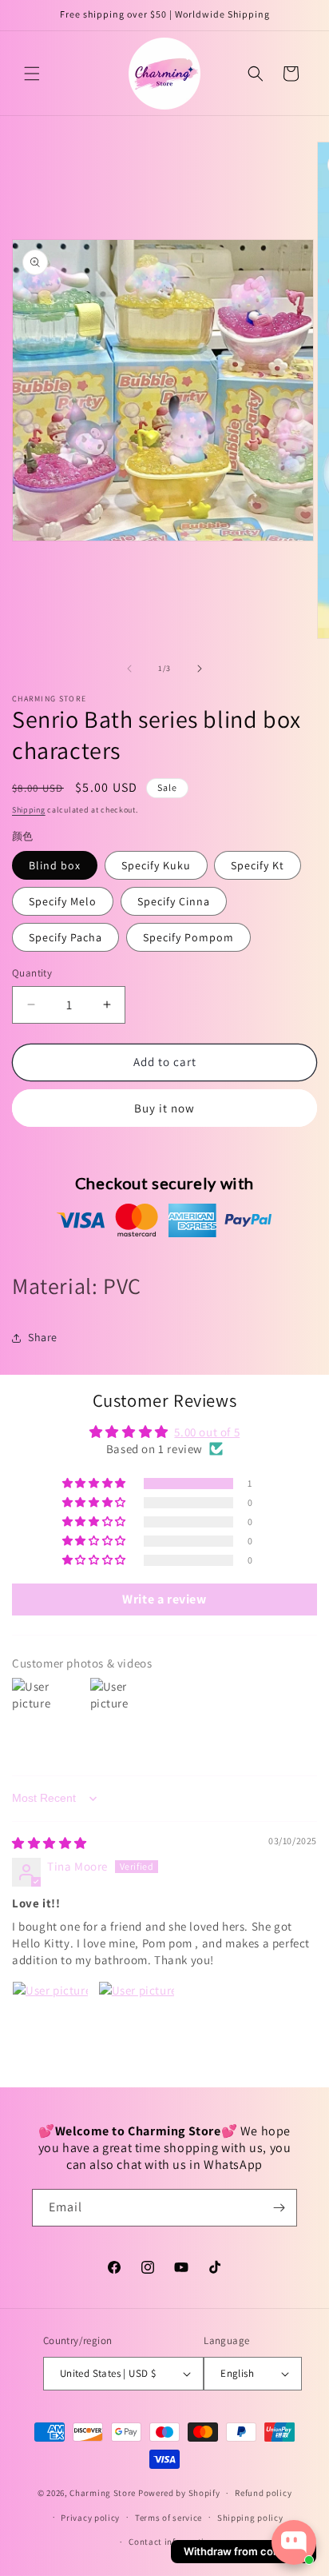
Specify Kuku (156, 865)
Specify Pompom (188, 937)
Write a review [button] (164, 1599)
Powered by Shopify (179, 2493)
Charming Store (103, 2493)
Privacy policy (90, 2518)
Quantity (32, 973)
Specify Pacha (65, 937)
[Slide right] (200, 669)
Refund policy (263, 2493)
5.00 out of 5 (207, 1432)
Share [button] (43, 1337)
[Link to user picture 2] (137, 2019)
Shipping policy (250, 2518)
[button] (32, 74)
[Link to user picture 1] (50, 2019)
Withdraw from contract (244, 2551)
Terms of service (168, 2518)
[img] (50, 1843)
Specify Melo (63, 901)
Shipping (29, 810)
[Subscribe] (279, 2208)
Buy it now (164, 1108)
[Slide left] (129, 669)
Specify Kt (258, 865)
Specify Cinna (174, 901)
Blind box (55, 865)
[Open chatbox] (294, 2542)
